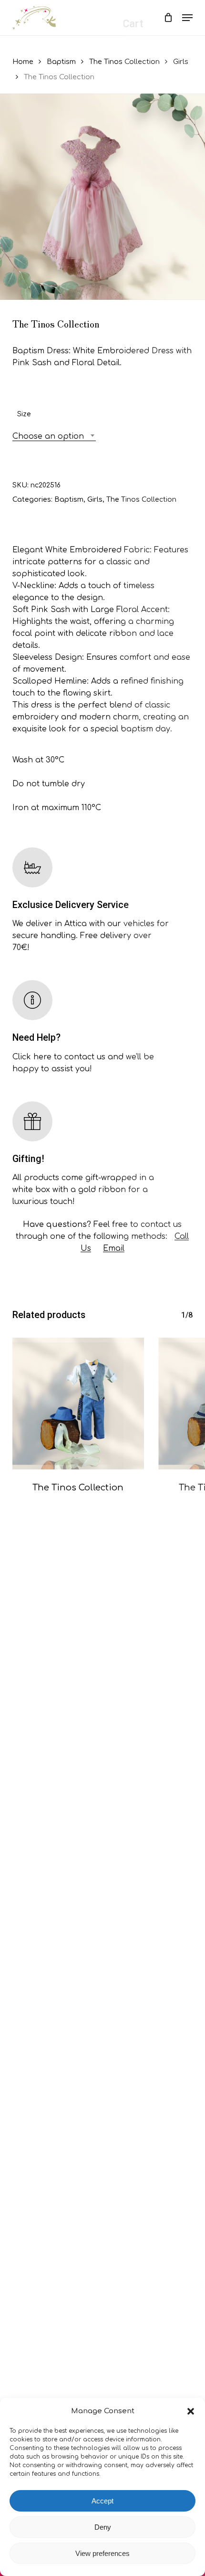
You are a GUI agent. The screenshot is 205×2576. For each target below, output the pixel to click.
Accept (102, 2501)
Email (114, 1248)
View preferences (102, 2553)
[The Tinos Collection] (78, 1404)
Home (23, 62)
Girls (181, 62)
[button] (191, 2411)
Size (24, 414)
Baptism (61, 62)
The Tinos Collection (124, 62)
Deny (103, 2527)
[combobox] (54, 437)
